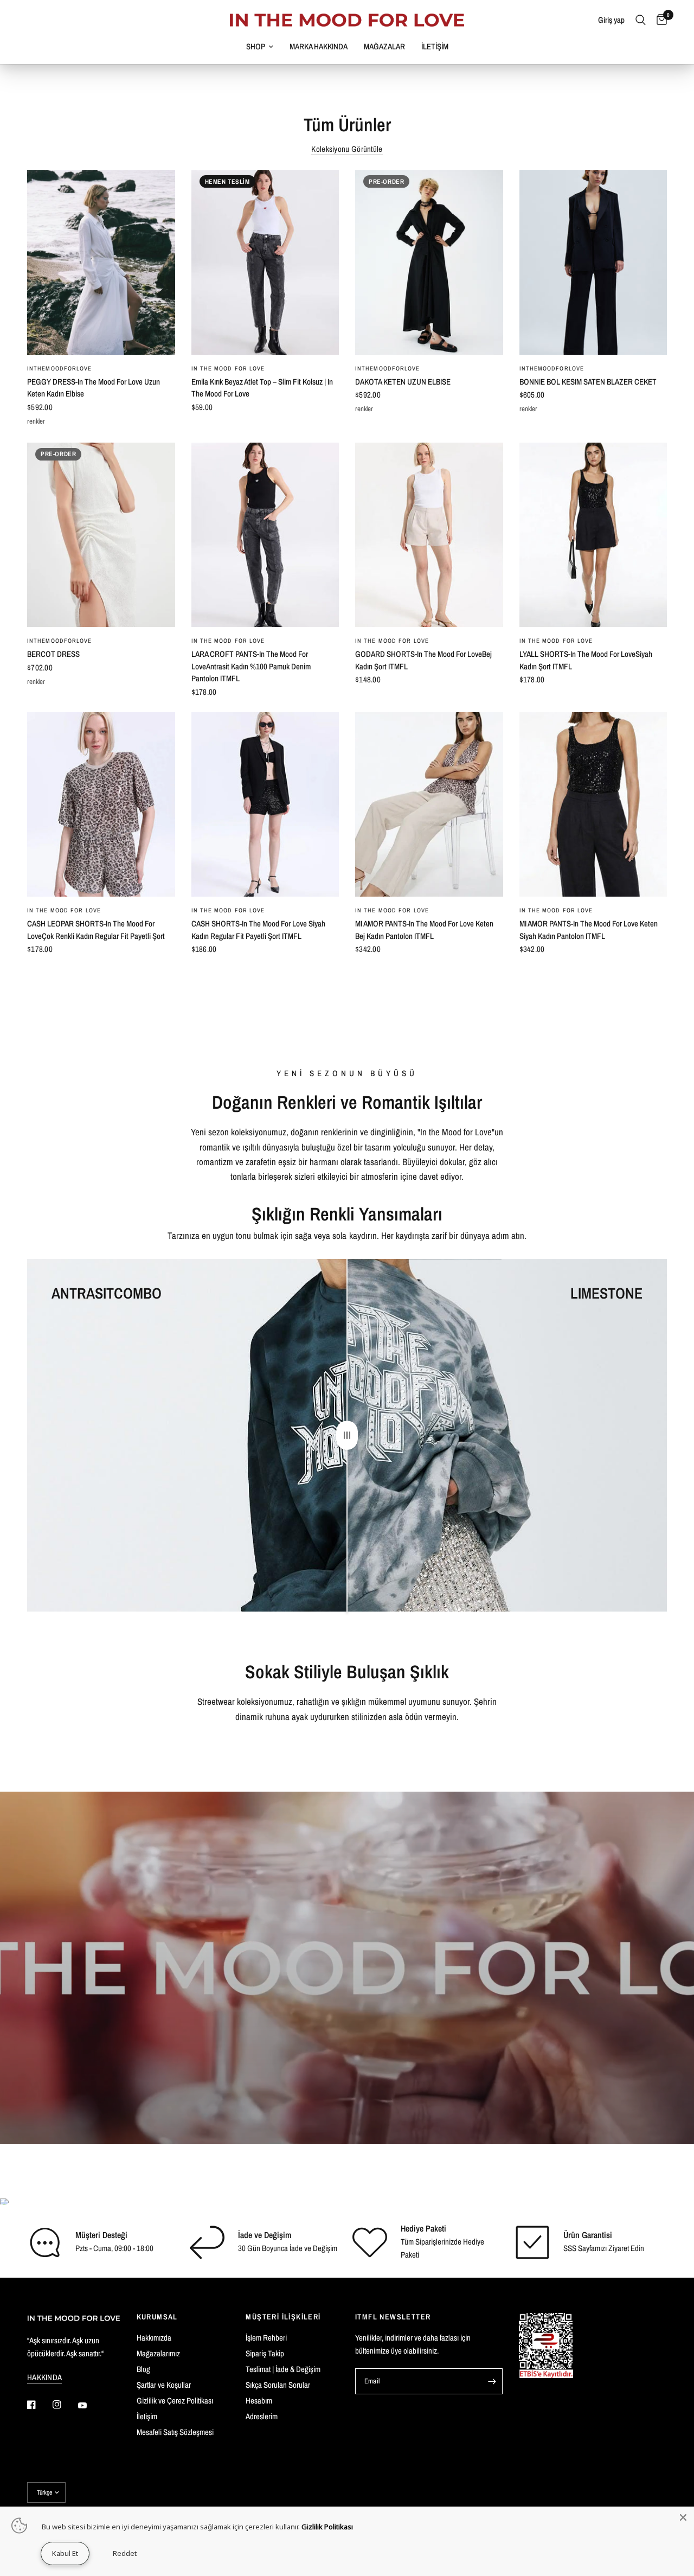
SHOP (256, 46)
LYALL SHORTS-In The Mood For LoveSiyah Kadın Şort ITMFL (586, 660)
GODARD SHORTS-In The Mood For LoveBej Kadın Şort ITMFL (423, 660)
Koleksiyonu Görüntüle (347, 149)
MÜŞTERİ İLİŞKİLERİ (283, 2317)
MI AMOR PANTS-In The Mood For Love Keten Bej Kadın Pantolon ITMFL (424, 930)
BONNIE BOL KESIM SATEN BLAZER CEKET (588, 382)
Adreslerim (262, 2416)
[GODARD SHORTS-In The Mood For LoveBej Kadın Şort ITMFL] (429, 535)
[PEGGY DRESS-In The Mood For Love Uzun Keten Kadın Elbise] (101, 262)
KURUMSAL (157, 2317)
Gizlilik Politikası (327, 2527)
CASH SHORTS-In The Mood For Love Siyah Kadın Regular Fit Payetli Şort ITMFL (258, 930)
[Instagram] (65, 2405)
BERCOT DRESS (53, 654)
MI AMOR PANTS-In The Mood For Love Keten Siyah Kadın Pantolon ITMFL (589, 930)
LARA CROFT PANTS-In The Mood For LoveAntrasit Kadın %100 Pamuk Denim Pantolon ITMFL (251, 666)
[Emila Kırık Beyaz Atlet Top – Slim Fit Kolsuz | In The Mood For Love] (265, 262)
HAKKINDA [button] (44, 2377)
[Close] (683, 2517)
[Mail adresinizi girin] (492, 2381)
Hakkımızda (154, 2338)
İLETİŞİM (435, 46)
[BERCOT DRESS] (101, 535)
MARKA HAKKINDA (319, 46)
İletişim (147, 2416)
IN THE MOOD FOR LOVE (228, 368)
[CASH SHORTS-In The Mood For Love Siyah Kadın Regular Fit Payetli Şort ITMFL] (265, 805)
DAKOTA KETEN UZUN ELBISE (403, 382)
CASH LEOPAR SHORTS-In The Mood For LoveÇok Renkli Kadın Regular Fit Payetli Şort (96, 930)
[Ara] (641, 20)
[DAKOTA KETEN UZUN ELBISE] (429, 262)
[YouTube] (90, 2406)
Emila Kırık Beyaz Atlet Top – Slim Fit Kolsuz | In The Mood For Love (262, 388)
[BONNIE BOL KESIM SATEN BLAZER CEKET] (593, 262)
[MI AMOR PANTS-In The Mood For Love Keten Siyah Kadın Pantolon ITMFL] (593, 805)
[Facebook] (39, 2405)
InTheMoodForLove (60, 368)
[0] (659, 20)
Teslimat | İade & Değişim (283, 2369)
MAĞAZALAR (384, 46)
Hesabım (259, 2401)
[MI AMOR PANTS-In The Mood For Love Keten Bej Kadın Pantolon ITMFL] (429, 805)
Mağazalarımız (158, 2353)
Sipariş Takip (265, 2353)
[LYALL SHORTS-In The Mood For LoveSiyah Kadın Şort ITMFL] (593, 535)
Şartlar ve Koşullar (164, 2385)
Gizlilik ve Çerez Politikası (175, 2401)
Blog (143, 2369)
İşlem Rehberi (266, 2338)
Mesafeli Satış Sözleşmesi (175, 2432)
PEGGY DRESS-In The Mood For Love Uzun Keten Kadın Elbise (94, 388)
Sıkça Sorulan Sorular (278, 2385)
